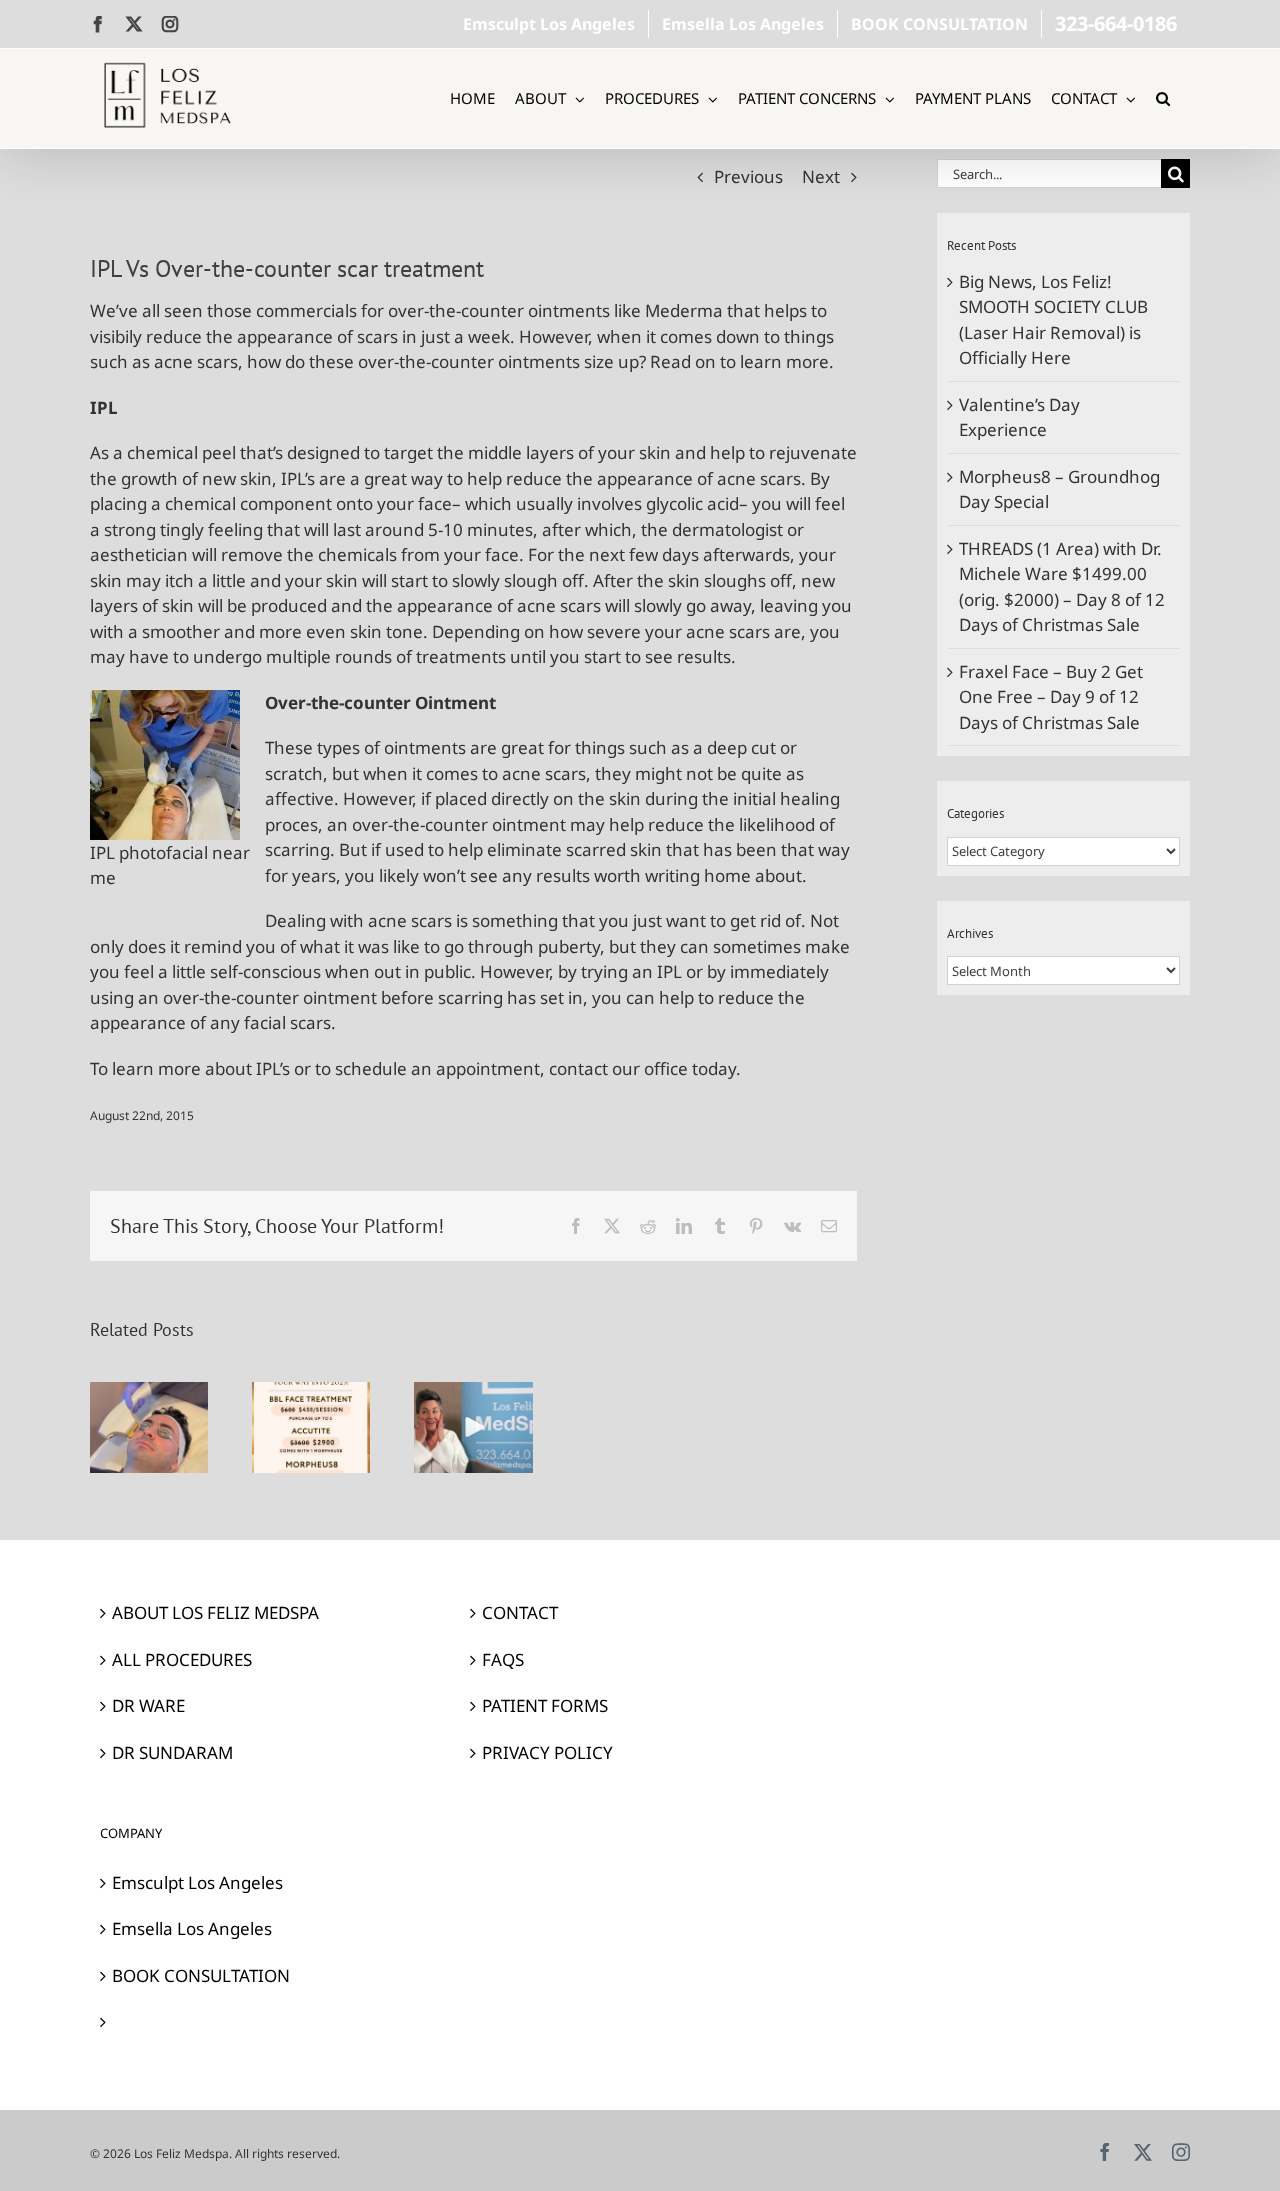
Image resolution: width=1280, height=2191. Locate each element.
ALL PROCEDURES (182, 1659)
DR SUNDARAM (172, 1752)
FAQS (503, 1659)
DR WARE (148, 1705)
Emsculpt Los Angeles (197, 1882)
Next (821, 176)
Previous (748, 176)
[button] (1163, 98)
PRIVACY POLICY (547, 1752)
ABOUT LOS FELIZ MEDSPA (215, 1612)
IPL (669, 971)
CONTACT (520, 1612)
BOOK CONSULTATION (201, 1975)
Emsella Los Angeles (192, 1928)
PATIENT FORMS (545, 1705)
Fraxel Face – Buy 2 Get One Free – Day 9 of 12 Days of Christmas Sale (1051, 697)
